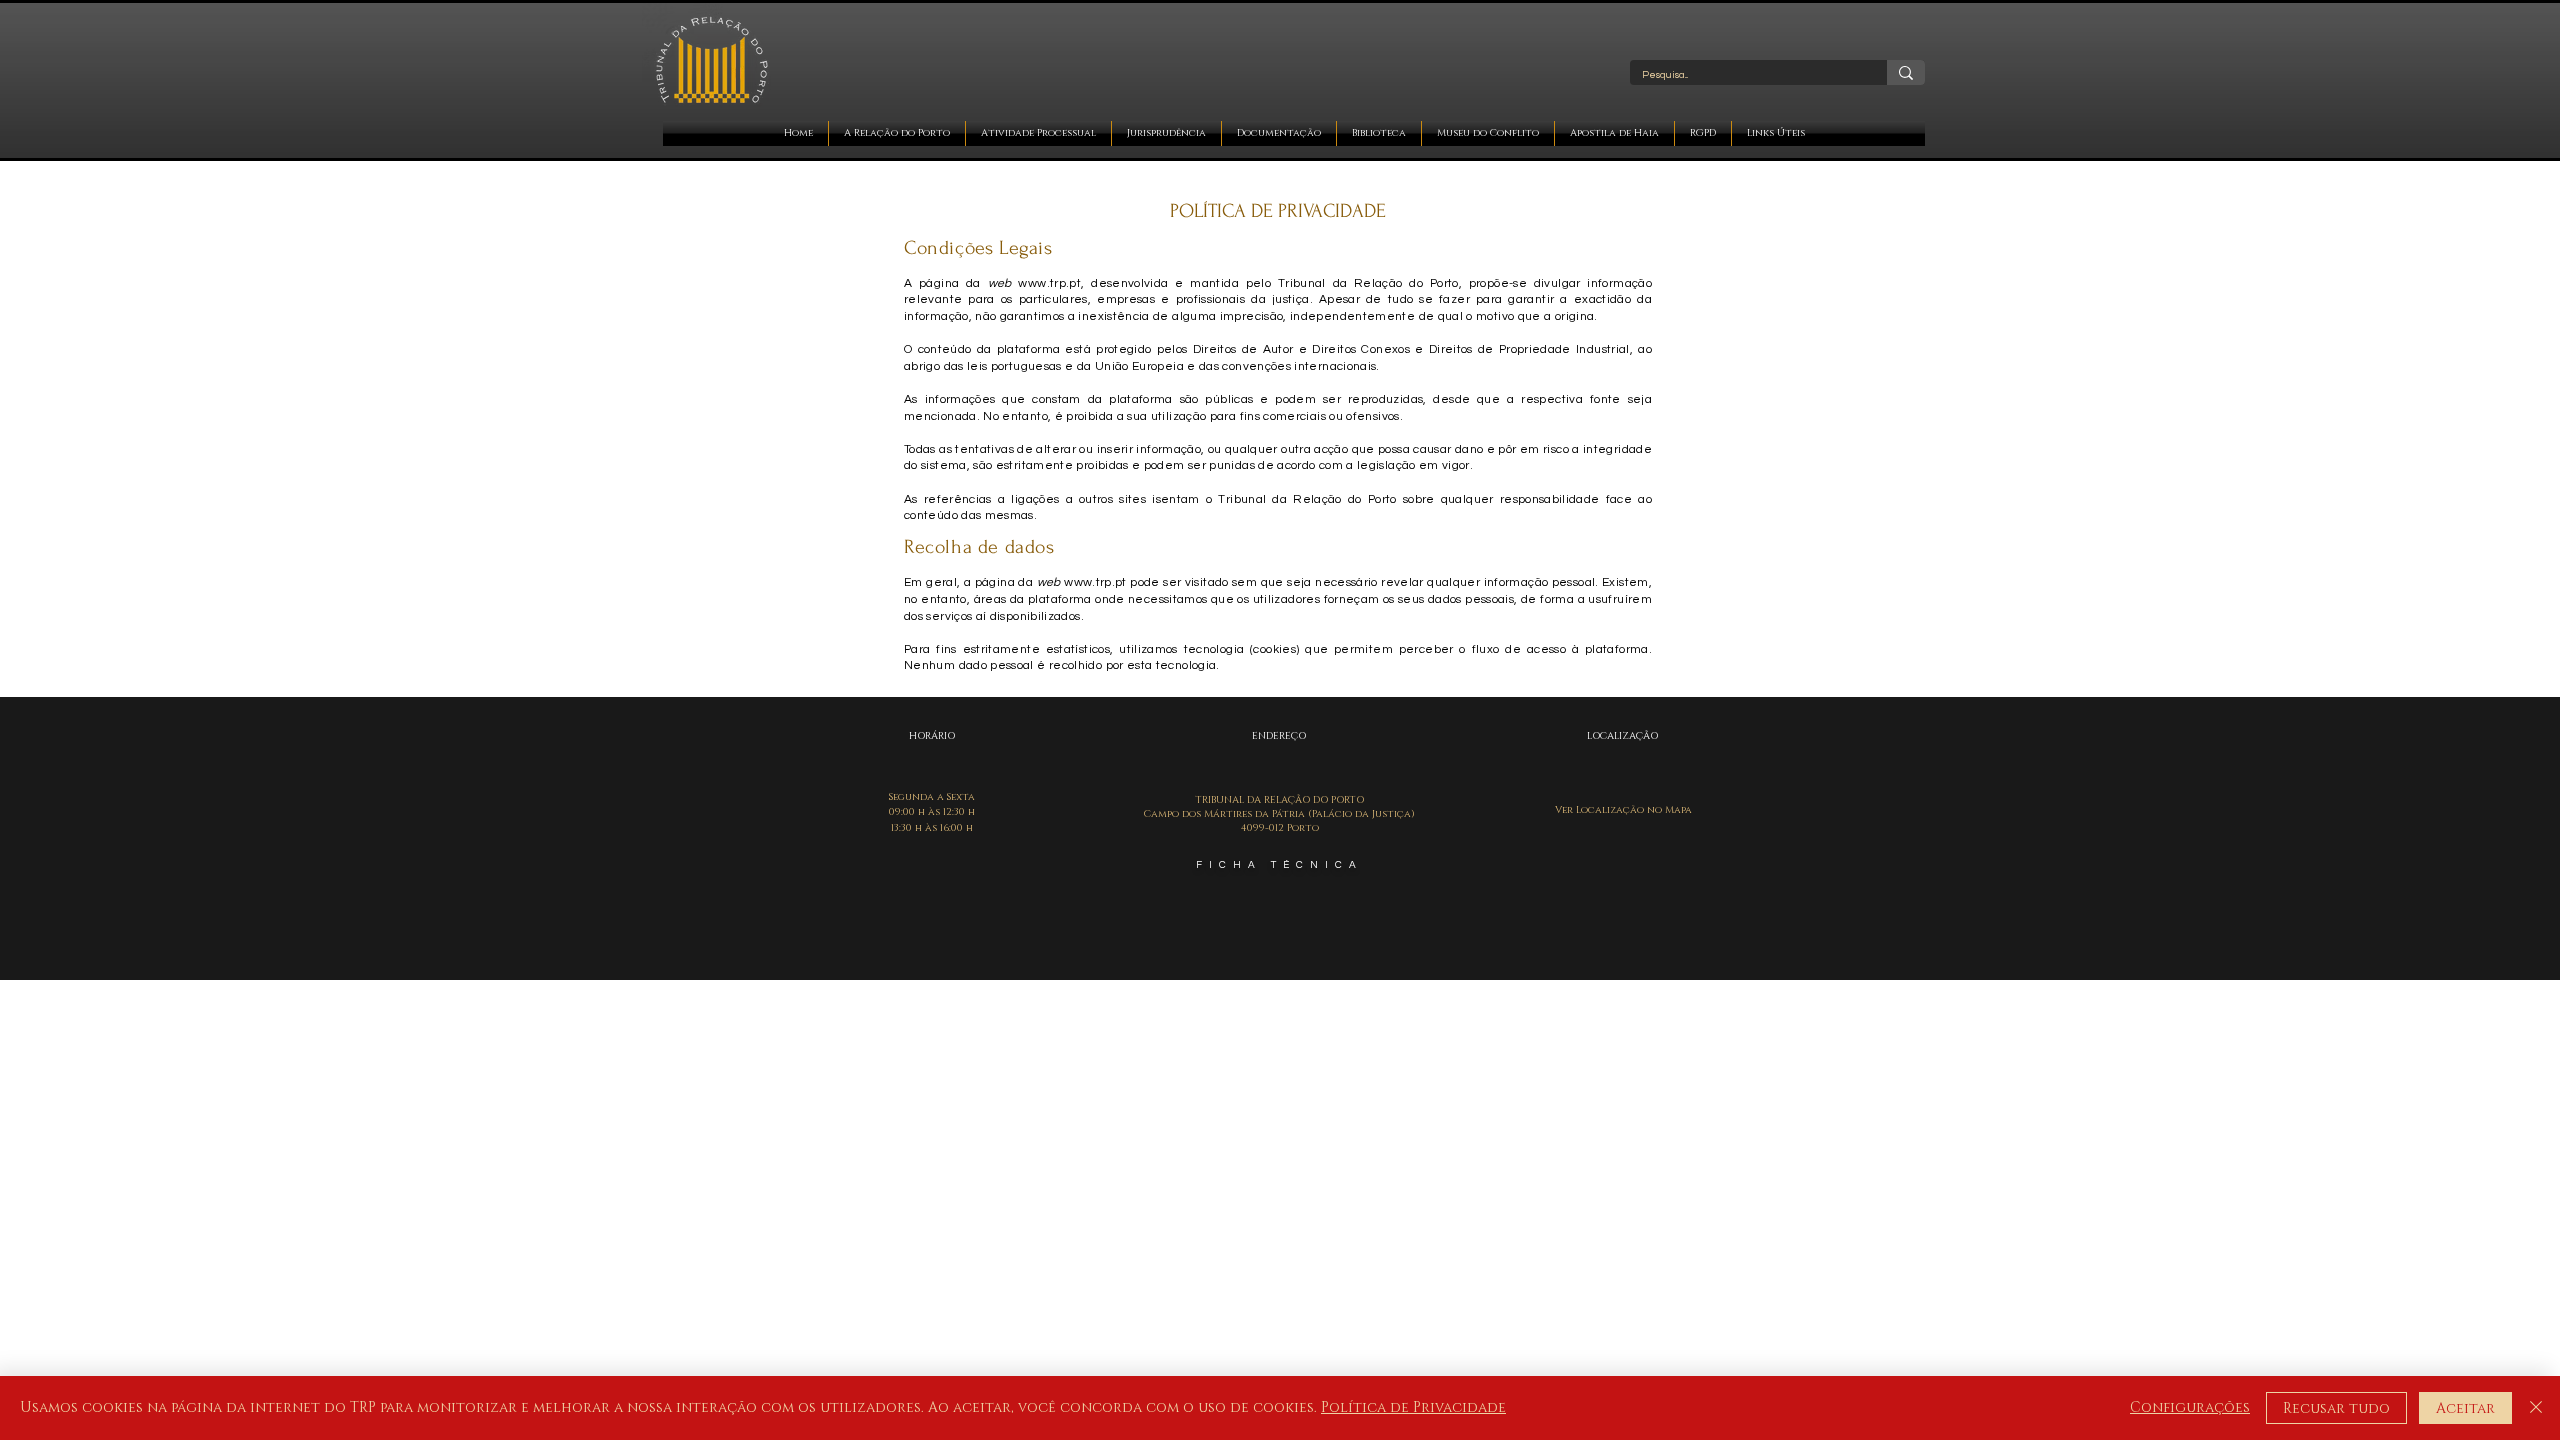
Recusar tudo (2336, 1408)
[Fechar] (2536, 1408)
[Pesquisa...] (1906, 72)
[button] (897, 133)
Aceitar (2465, 1408)
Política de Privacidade (1413, 1407)
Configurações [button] (2190, 1407)
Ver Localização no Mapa (1623, 810)
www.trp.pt (1049, 283)
